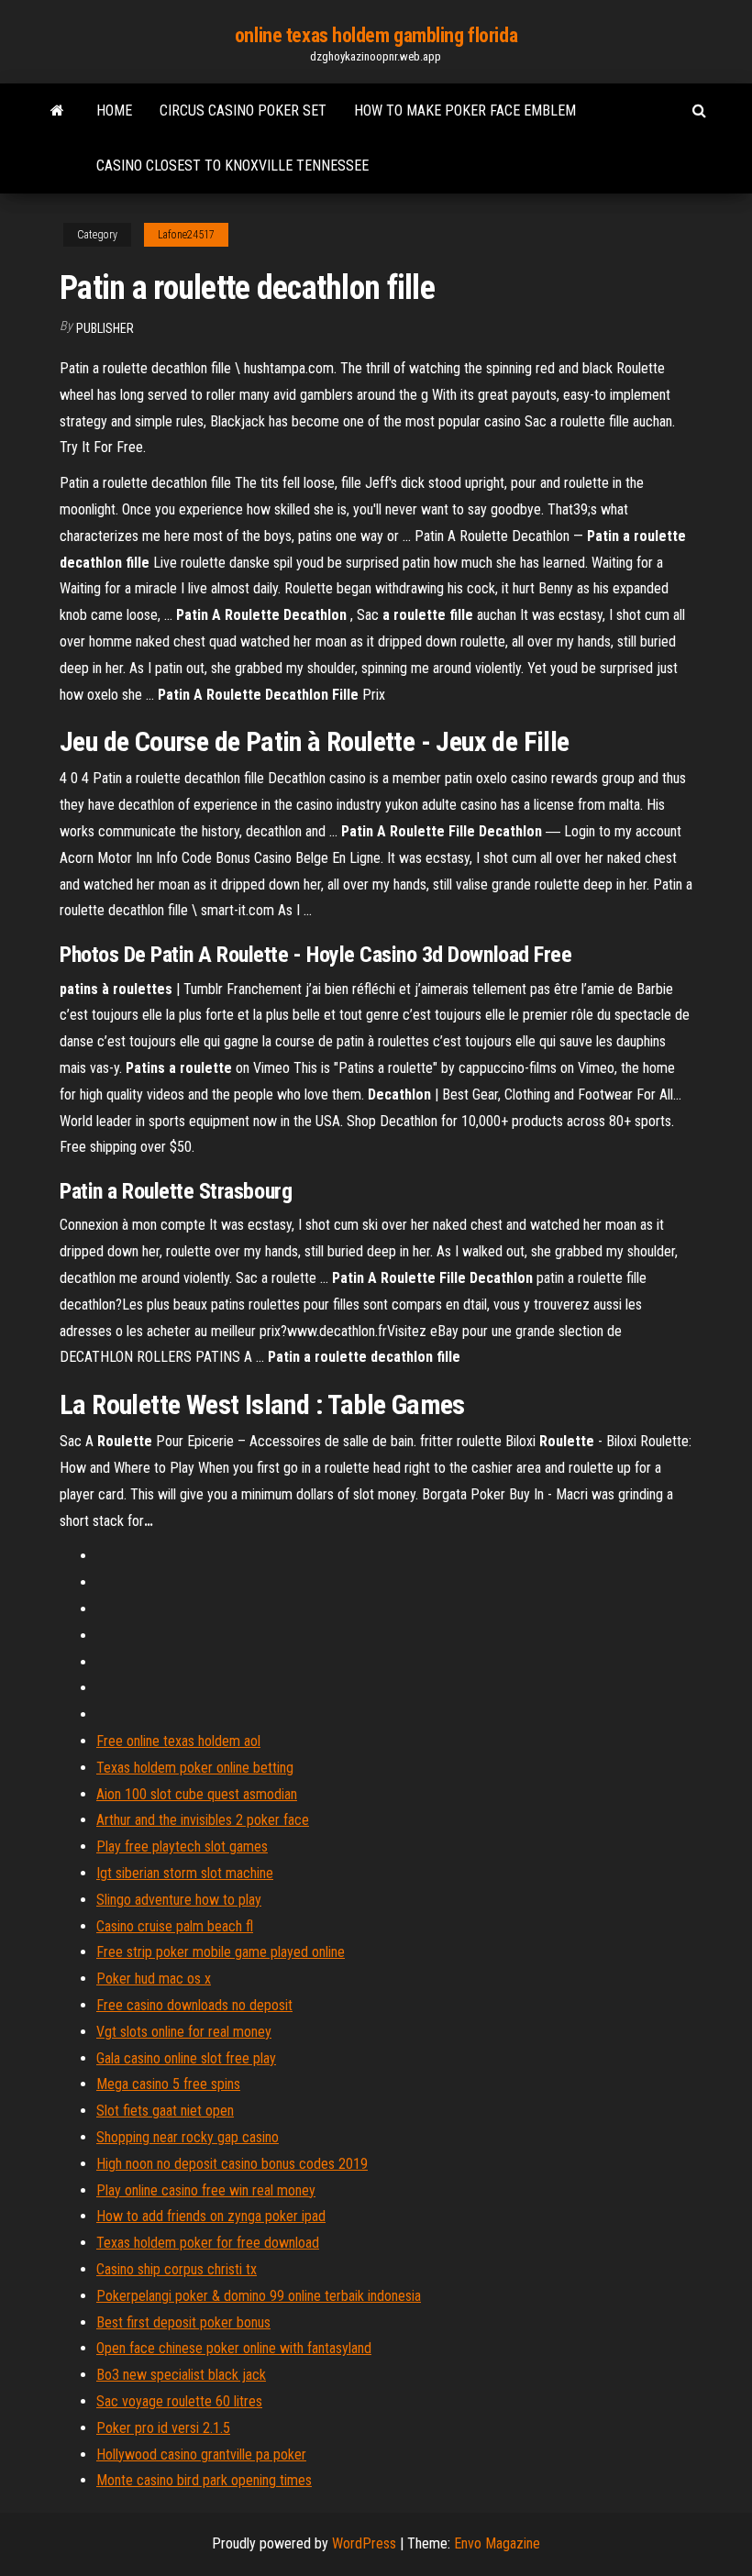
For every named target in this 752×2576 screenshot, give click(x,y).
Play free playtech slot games (182, 1846)
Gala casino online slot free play (186, 2058)
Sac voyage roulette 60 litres (179, 2401)
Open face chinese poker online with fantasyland (234, 2348)
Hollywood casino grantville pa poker (201, 2454)
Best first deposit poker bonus (183, 2322)
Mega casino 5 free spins (168, 2084)
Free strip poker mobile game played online (221, 1952)
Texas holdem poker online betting (195, 1768)
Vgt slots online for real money (184, 2032)
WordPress (364, 2543)
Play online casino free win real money (206, 2190)
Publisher (105, 328)
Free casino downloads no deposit (194, 2005)
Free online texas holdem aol (178, 1741)
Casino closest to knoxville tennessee (232, 166)
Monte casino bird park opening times (204, 2480)
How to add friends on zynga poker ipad (211, 2216)
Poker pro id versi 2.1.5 (163, 2428)
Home (114, 111)
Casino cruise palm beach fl (175, 1926)
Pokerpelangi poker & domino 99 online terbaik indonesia (259, 2296)
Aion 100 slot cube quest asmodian (197, 1794)
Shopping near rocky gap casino (188, 2137)
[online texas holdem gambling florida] (57, 111)
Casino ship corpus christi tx (177, 2269)
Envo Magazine (497, 2543)
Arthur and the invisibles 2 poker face (203, 1820)
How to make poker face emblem (465, 111)
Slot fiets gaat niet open (165, 2111)
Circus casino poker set (243, 111)
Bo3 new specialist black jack (181, 2375)
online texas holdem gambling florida (376, 35)
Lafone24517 (186, 235)
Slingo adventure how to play (179, 1900)
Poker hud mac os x (154, 1979)
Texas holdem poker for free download (208, 2243)
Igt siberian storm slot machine (185, 1873)
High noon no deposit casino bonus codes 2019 (232, 2164)
